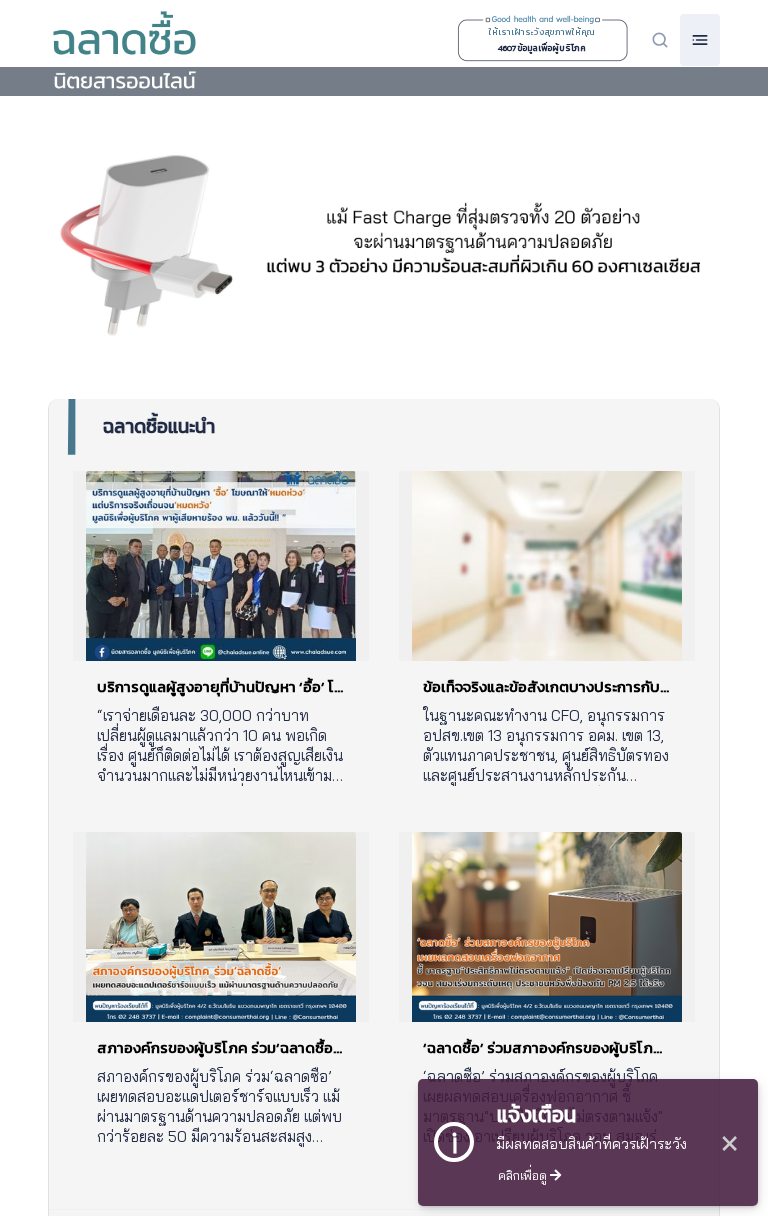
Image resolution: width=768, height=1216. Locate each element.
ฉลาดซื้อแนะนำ (159, 426)
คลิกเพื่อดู (524, 1175)
